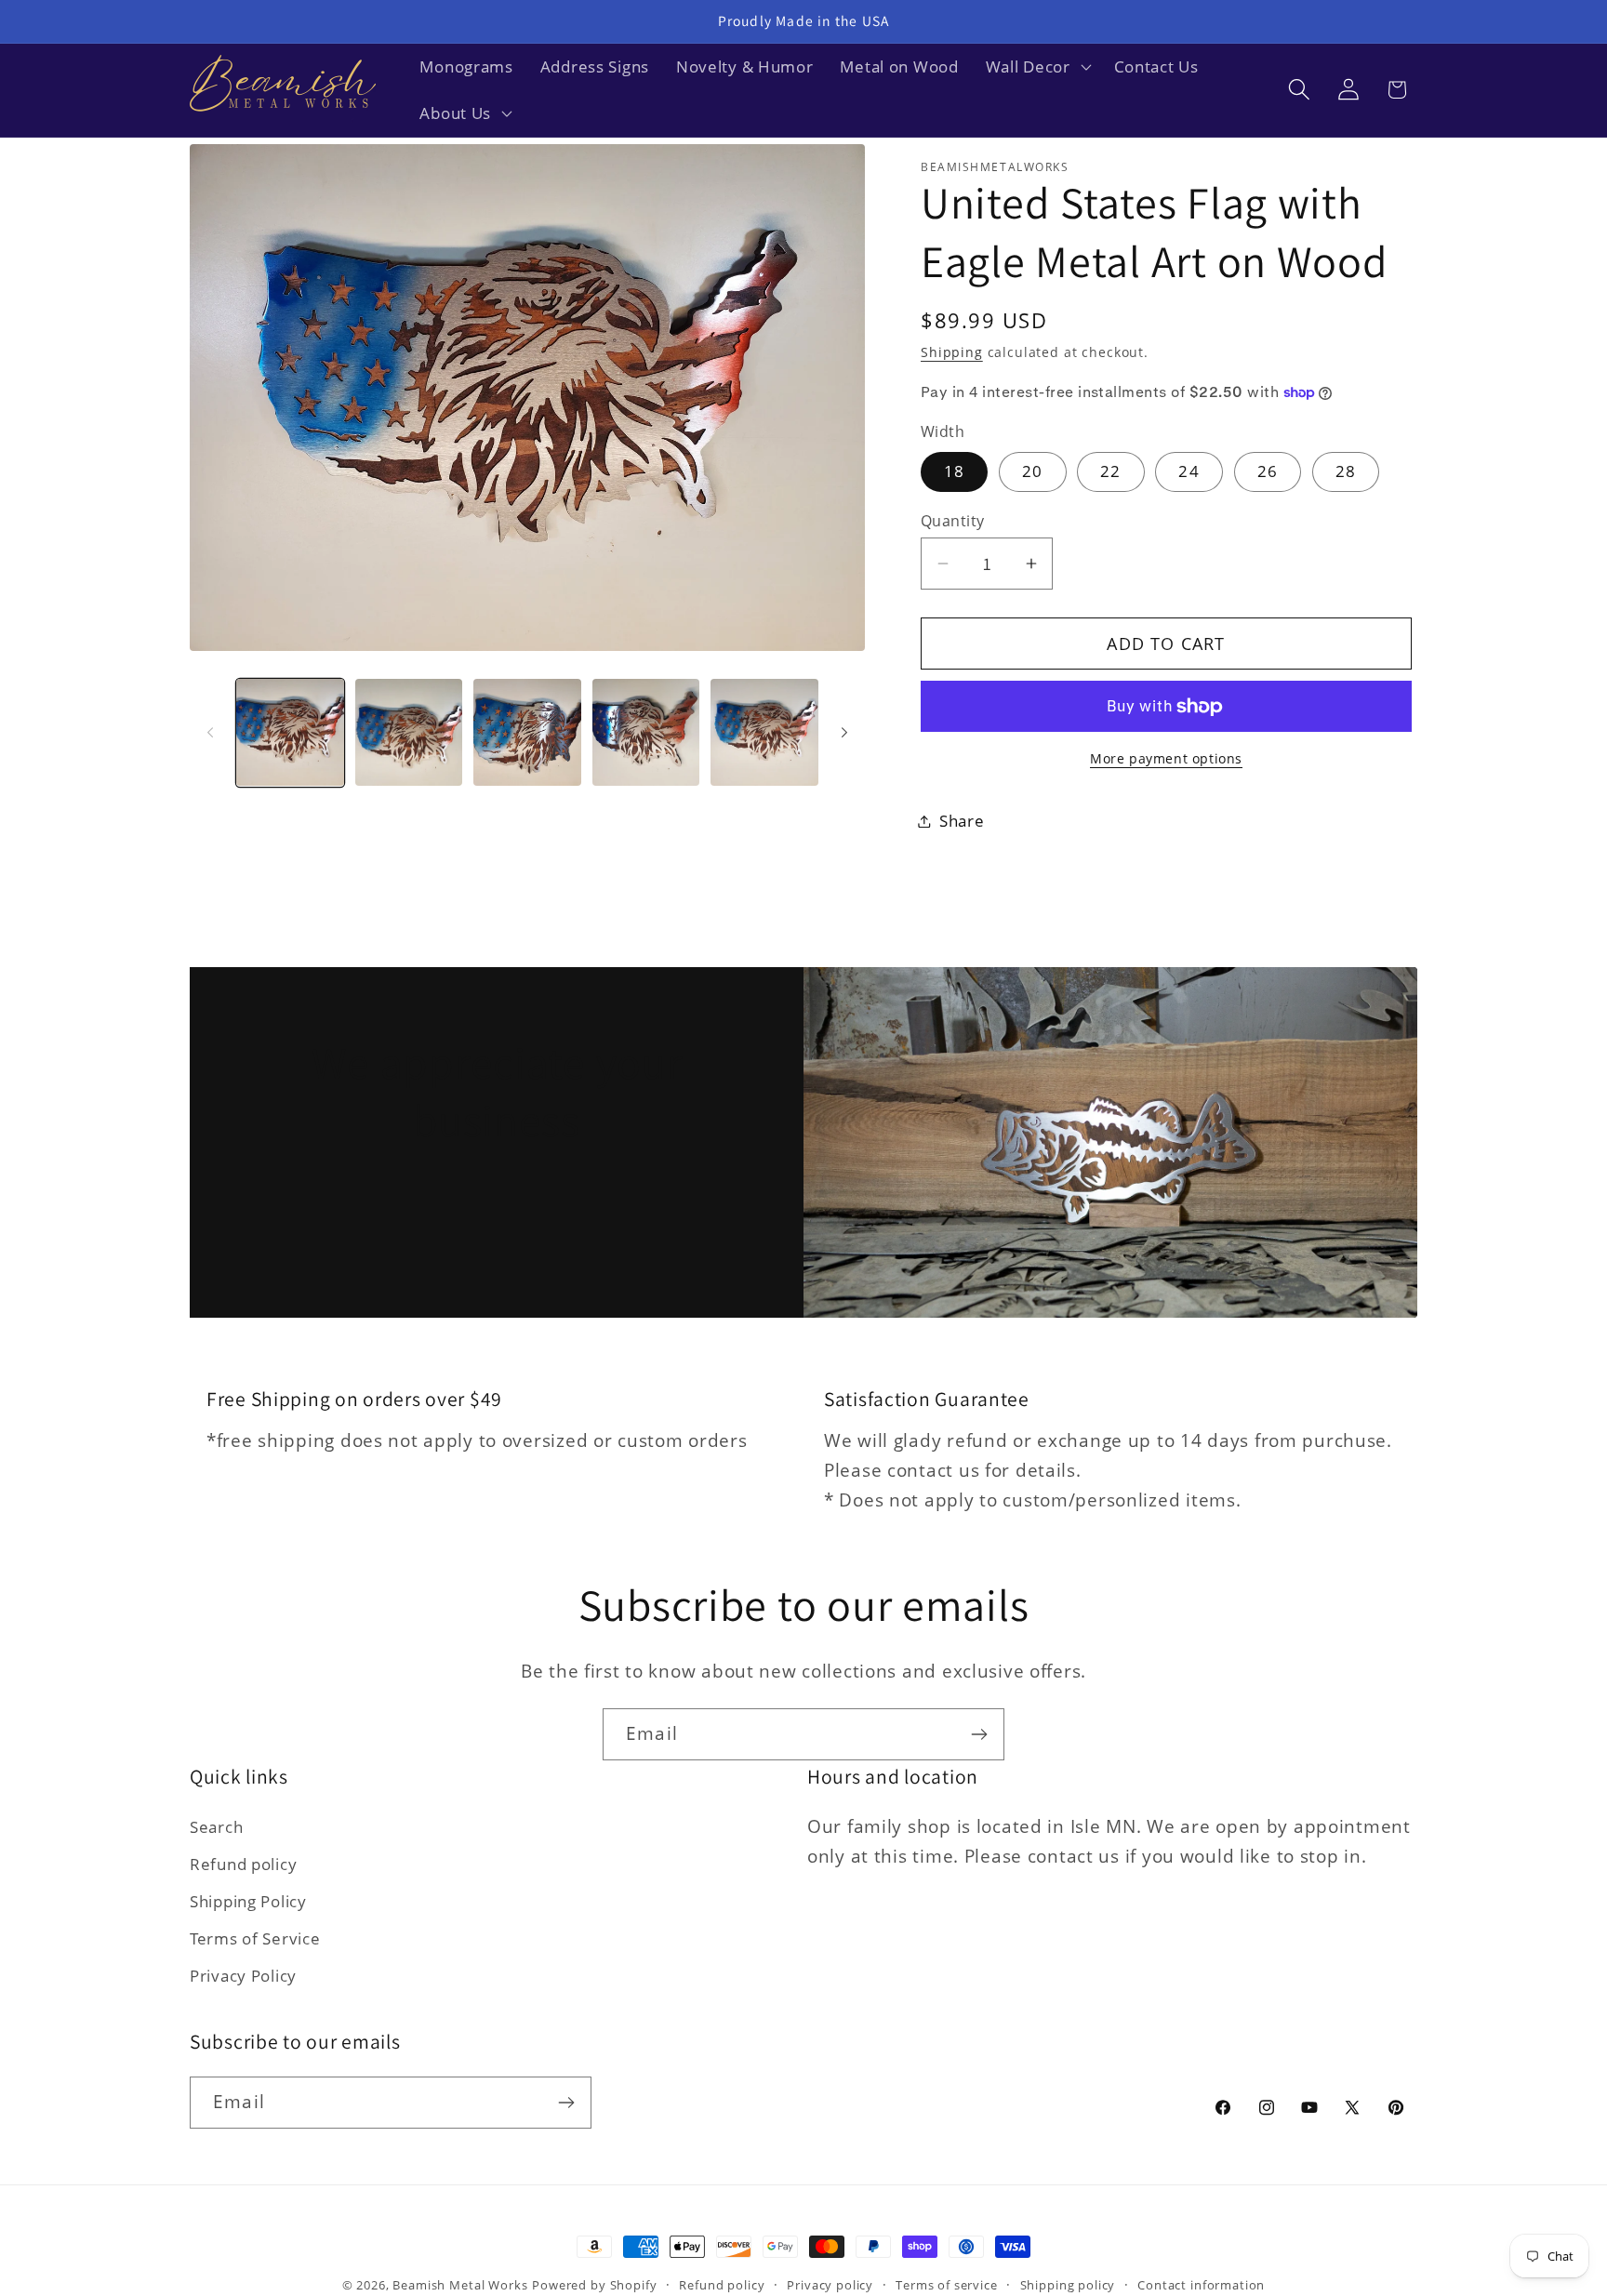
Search (216, 1827)
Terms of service (946, 2285)
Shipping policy (1068, 2285)
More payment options (1166, 758)
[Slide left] (210, 732)
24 (1189, 471)
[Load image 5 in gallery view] (764, 733)
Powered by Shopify (594, 2285)
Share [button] (962, 821)
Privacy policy (830, 2285)
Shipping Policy (248, 1901)
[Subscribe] (979, 1734)
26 (1268, 471)
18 (954, 471)
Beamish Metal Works (460, 2285)
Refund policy (243, 1864)
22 (1110, 471)
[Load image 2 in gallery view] (409, 733)
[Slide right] (844, 732)
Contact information (1201, 2285)
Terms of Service (255, 1938)
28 (1346, 471)
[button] (1036, 67)
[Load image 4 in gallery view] (646, 733)
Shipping (952, 352)
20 (1032, 471)
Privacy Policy (243, 1976)
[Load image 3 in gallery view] (527, 733)
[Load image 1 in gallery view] (290, 733)
